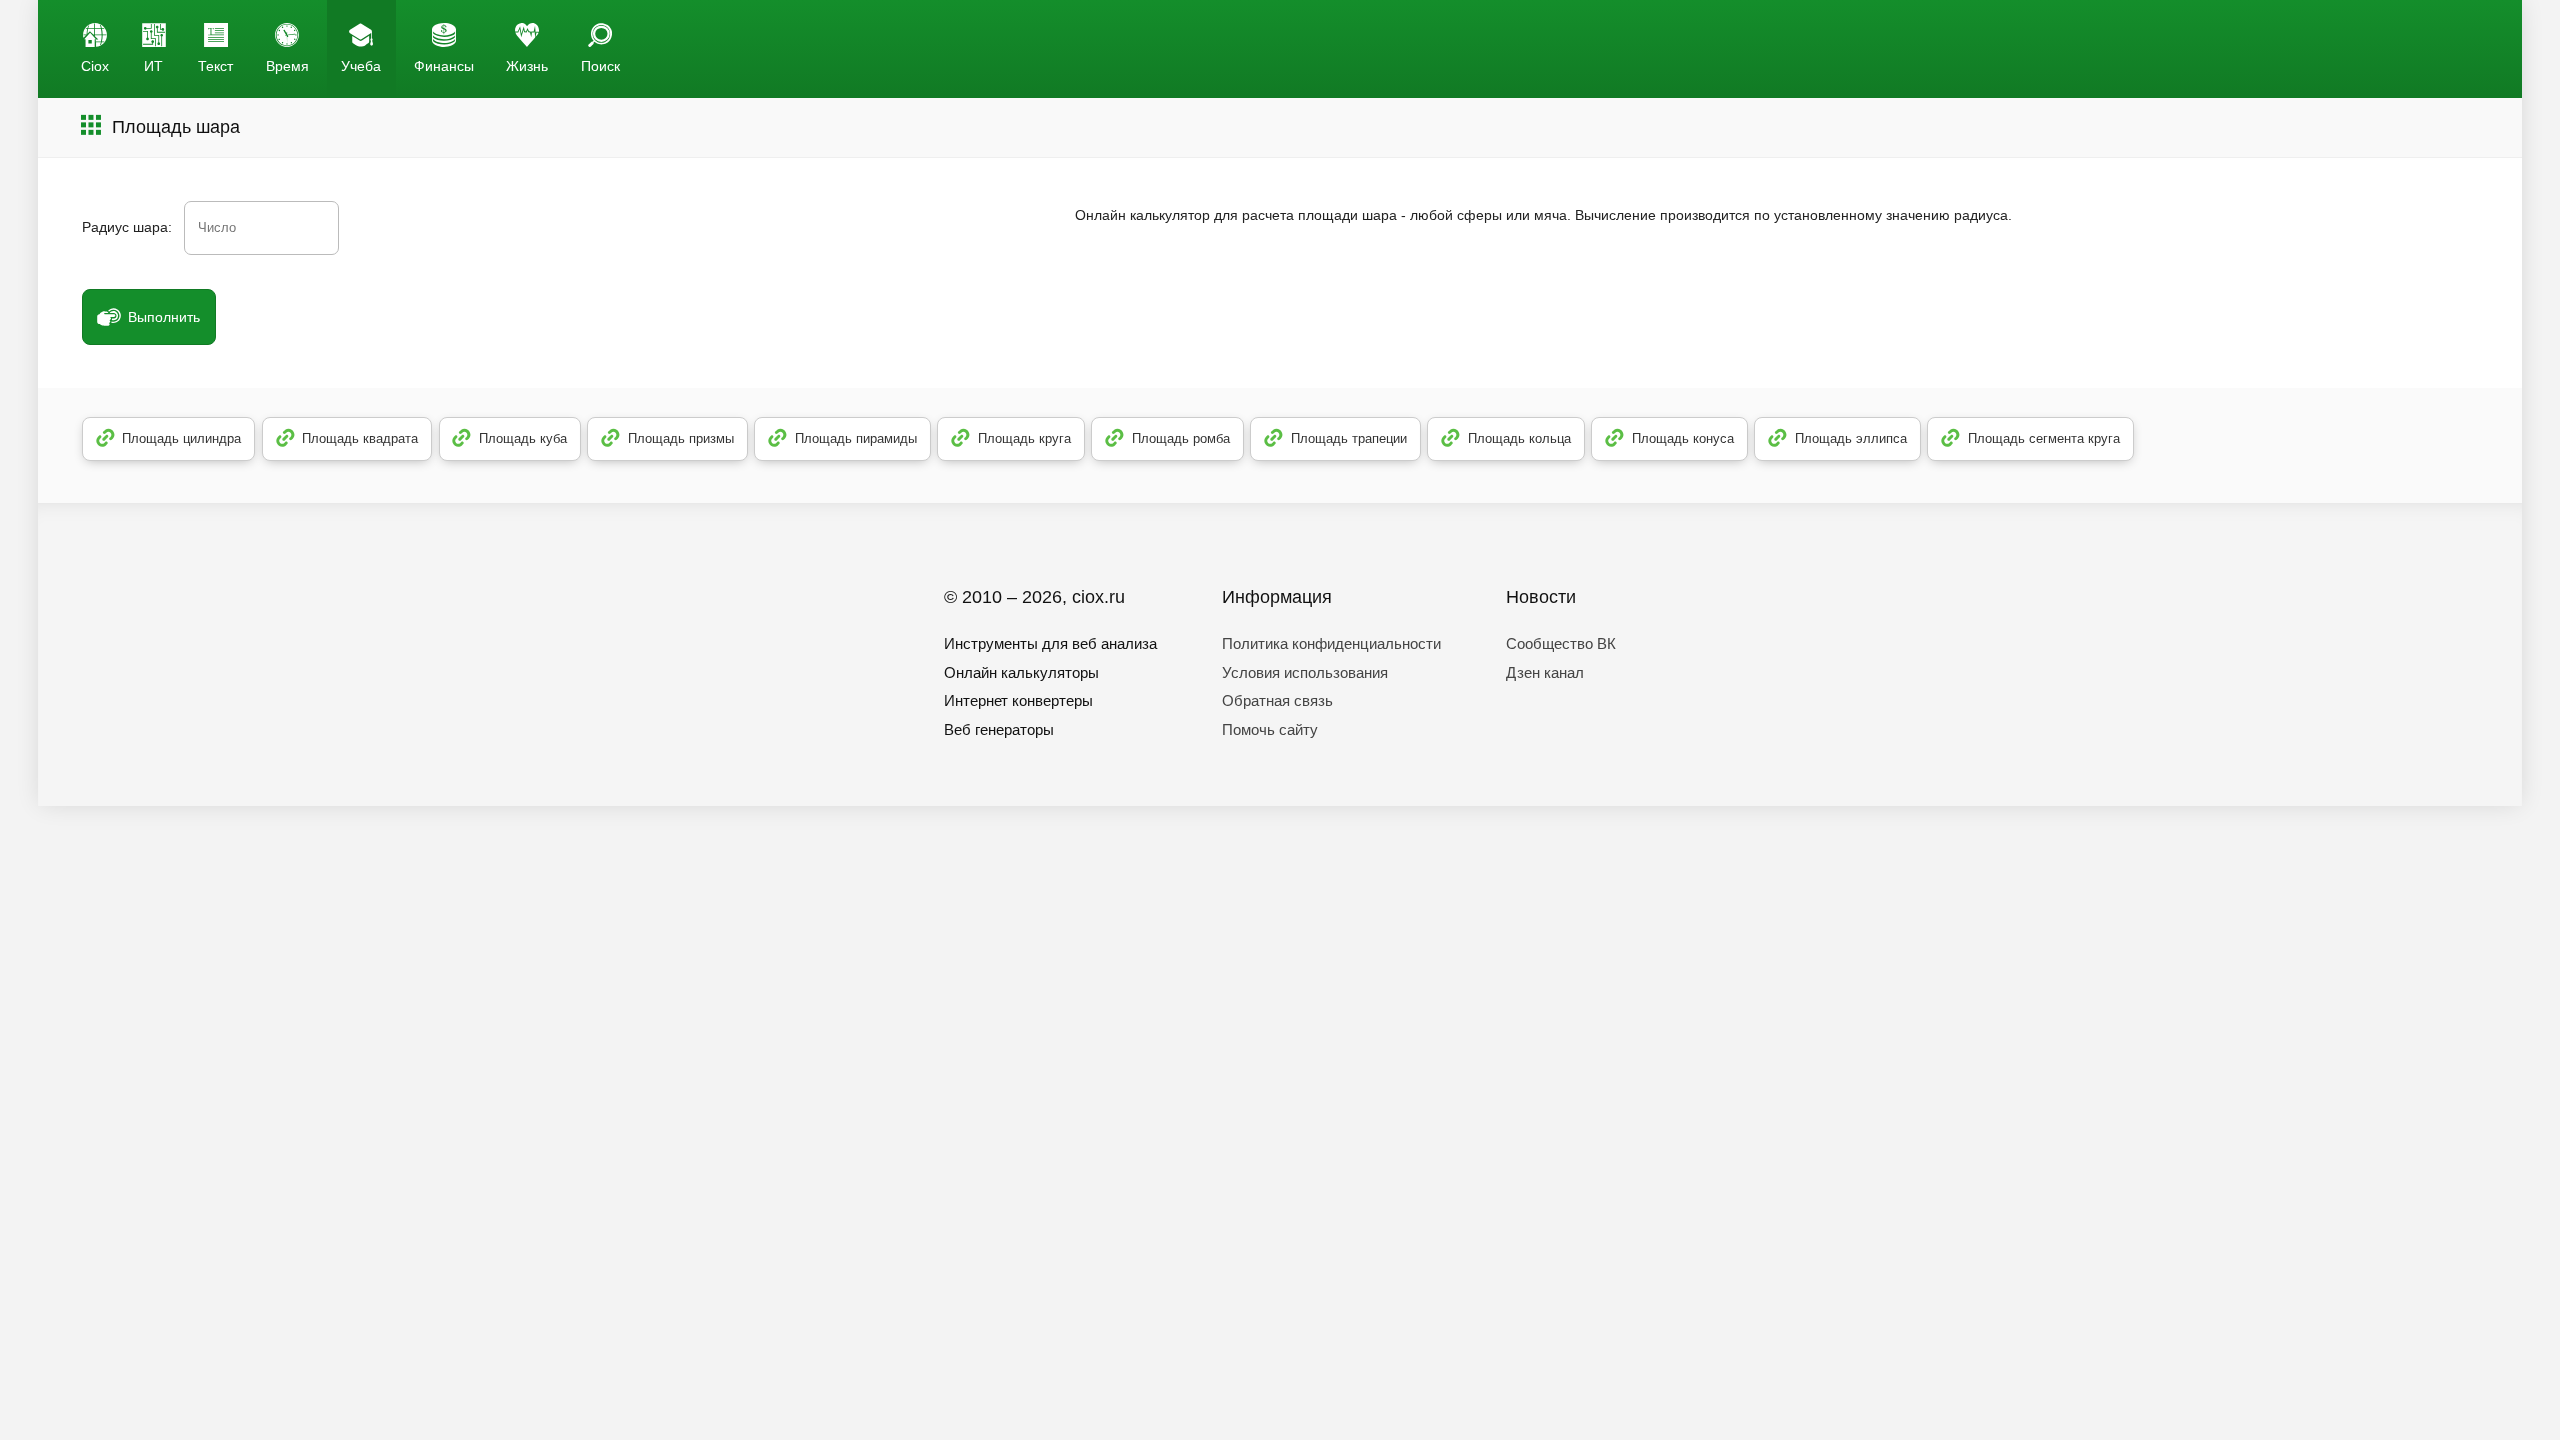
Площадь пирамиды (856, 438)
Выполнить (164, 317)
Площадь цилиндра (181, 438)
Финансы (444, 66)
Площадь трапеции (1349, 438)
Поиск (600, 66)
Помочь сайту (1270, 729)
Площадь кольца (1519, 438)
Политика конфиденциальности (1331, 643)
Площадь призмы (681, 438)
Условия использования (1305, 672)
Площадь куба (523, 438)
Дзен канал (1545, 672)
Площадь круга (1024, 438)
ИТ (153, 66)
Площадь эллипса (1851, 438)
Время (287, 66)
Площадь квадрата (360, 438)
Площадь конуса (1683, 438)
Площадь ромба (1181, 438)
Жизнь (527, 66)
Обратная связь (1277, 700)
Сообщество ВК (1561, 643)
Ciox (95, 66)
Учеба (361, 66)
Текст (215, 66)
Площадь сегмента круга (2044, 438)
